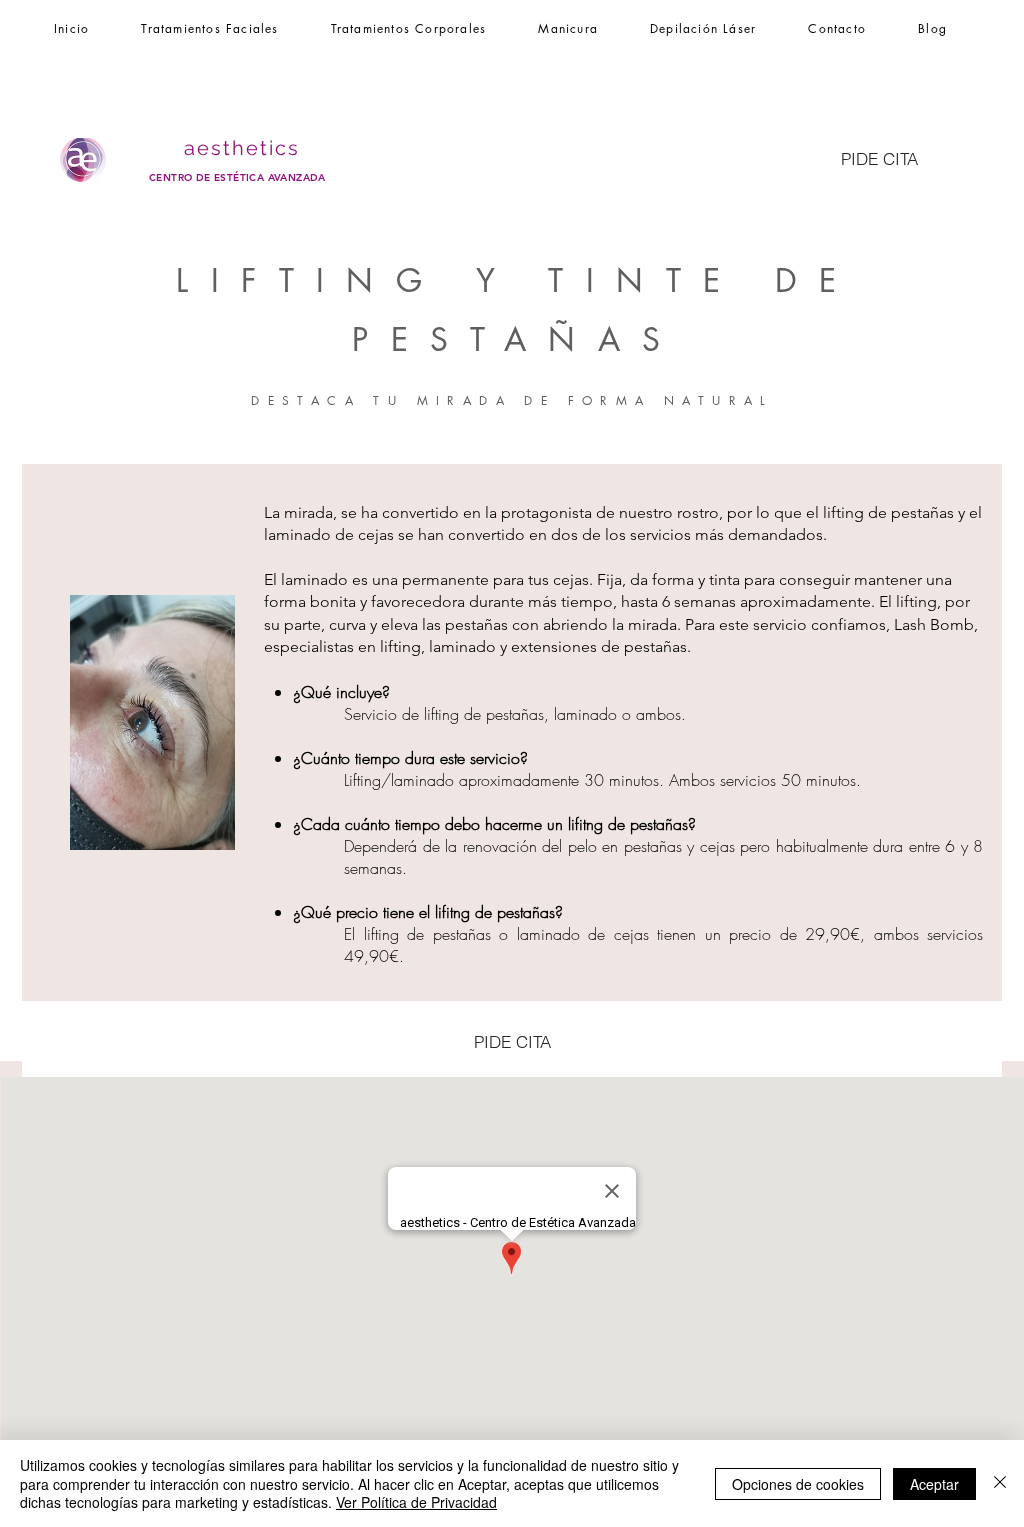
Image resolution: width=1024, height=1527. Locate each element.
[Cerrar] (1000, 1483)
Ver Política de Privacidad (416, 1502)
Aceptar (934, 1484)
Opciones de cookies (798, 1484)
